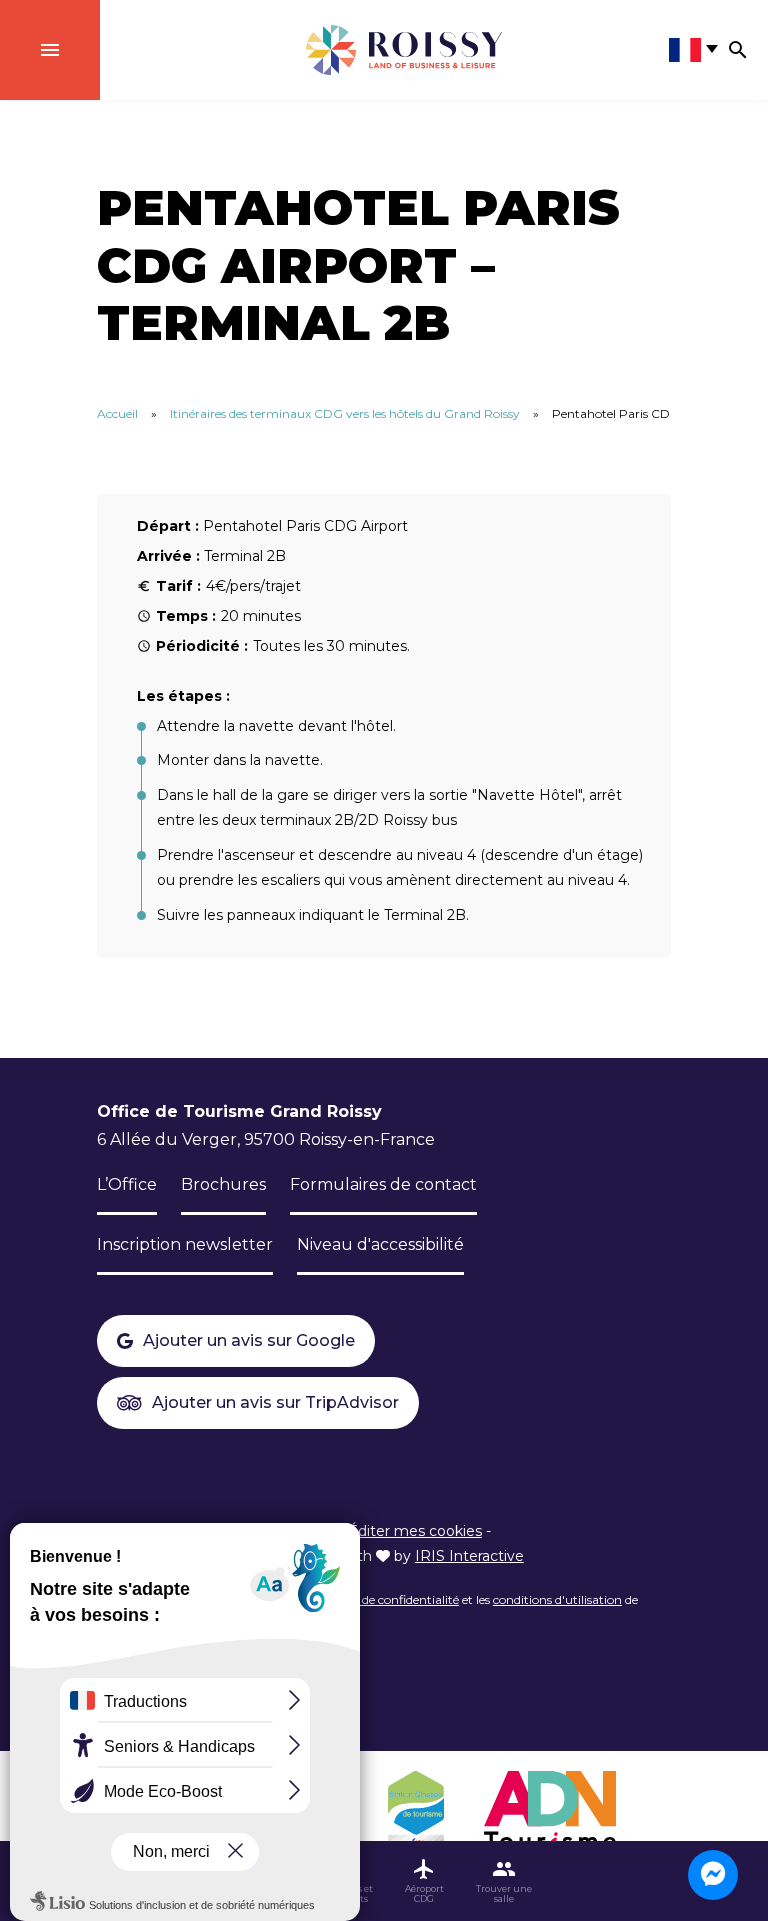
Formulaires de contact (383, 1184)
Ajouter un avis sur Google (249, 1340)
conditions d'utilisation (557, 1599)
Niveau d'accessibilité (380, 1244)
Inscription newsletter (185, 1244)
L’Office (127, 1184)
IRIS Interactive (469, 1556)
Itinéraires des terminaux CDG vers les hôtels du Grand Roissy (345, 413)
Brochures (223, 1184)
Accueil (117, 413)
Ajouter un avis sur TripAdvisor (275, 1402)
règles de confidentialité (392, 1599)
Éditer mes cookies (415, 1531)
